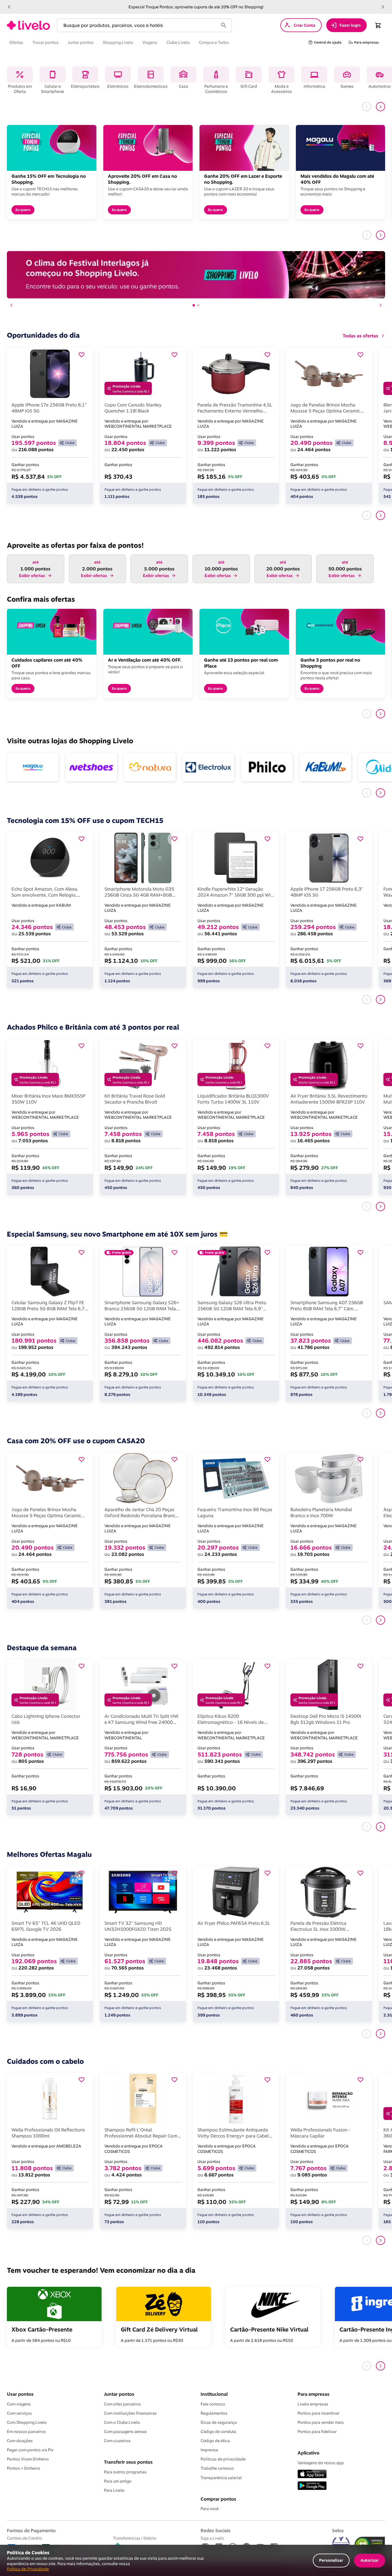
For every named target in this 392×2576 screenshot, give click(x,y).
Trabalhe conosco (217, 2468)
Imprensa (209, 2450)
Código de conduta (218, 2432)
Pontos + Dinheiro (24, 2468)
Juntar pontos (119, 2394)
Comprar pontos (218, 2499)
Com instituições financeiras (130, 2413)
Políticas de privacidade (223, 2459)
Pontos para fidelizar (317, 2432)
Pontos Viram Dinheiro (28, 2459)
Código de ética (215, 2441)
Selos (338, 2530)
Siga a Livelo (212, 2538)
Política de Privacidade (28, 2569)
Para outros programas (125, 2472)
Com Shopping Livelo (27, 2422)
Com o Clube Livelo (122, 2422)
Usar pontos (20, 2394)
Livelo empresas (313, 2404)
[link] (28, 25)
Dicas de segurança (219, 2422)
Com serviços (19, 2413)
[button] (9, 7)
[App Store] (312, 2474)
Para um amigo (118, 2481)
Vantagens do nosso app (321, 2463)
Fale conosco (213, 2404)
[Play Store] (312, 2486)
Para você (210, 2509)
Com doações (20, 2441)
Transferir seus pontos (128, 2462)
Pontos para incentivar (319, 2413)
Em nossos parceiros (26, 2432)
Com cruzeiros (117, 2441)
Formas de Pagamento (31, 2530)
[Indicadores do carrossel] (196, 305)
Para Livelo (114, 2490)
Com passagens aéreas (125, 2432)
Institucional (214, 2394)
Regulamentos (214, 2413)
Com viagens (19, 2404)
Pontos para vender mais (321, 2422)
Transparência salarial (221, 2478)
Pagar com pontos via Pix (30, 2450)
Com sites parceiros (122, 2404)
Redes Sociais (216, 2530)
